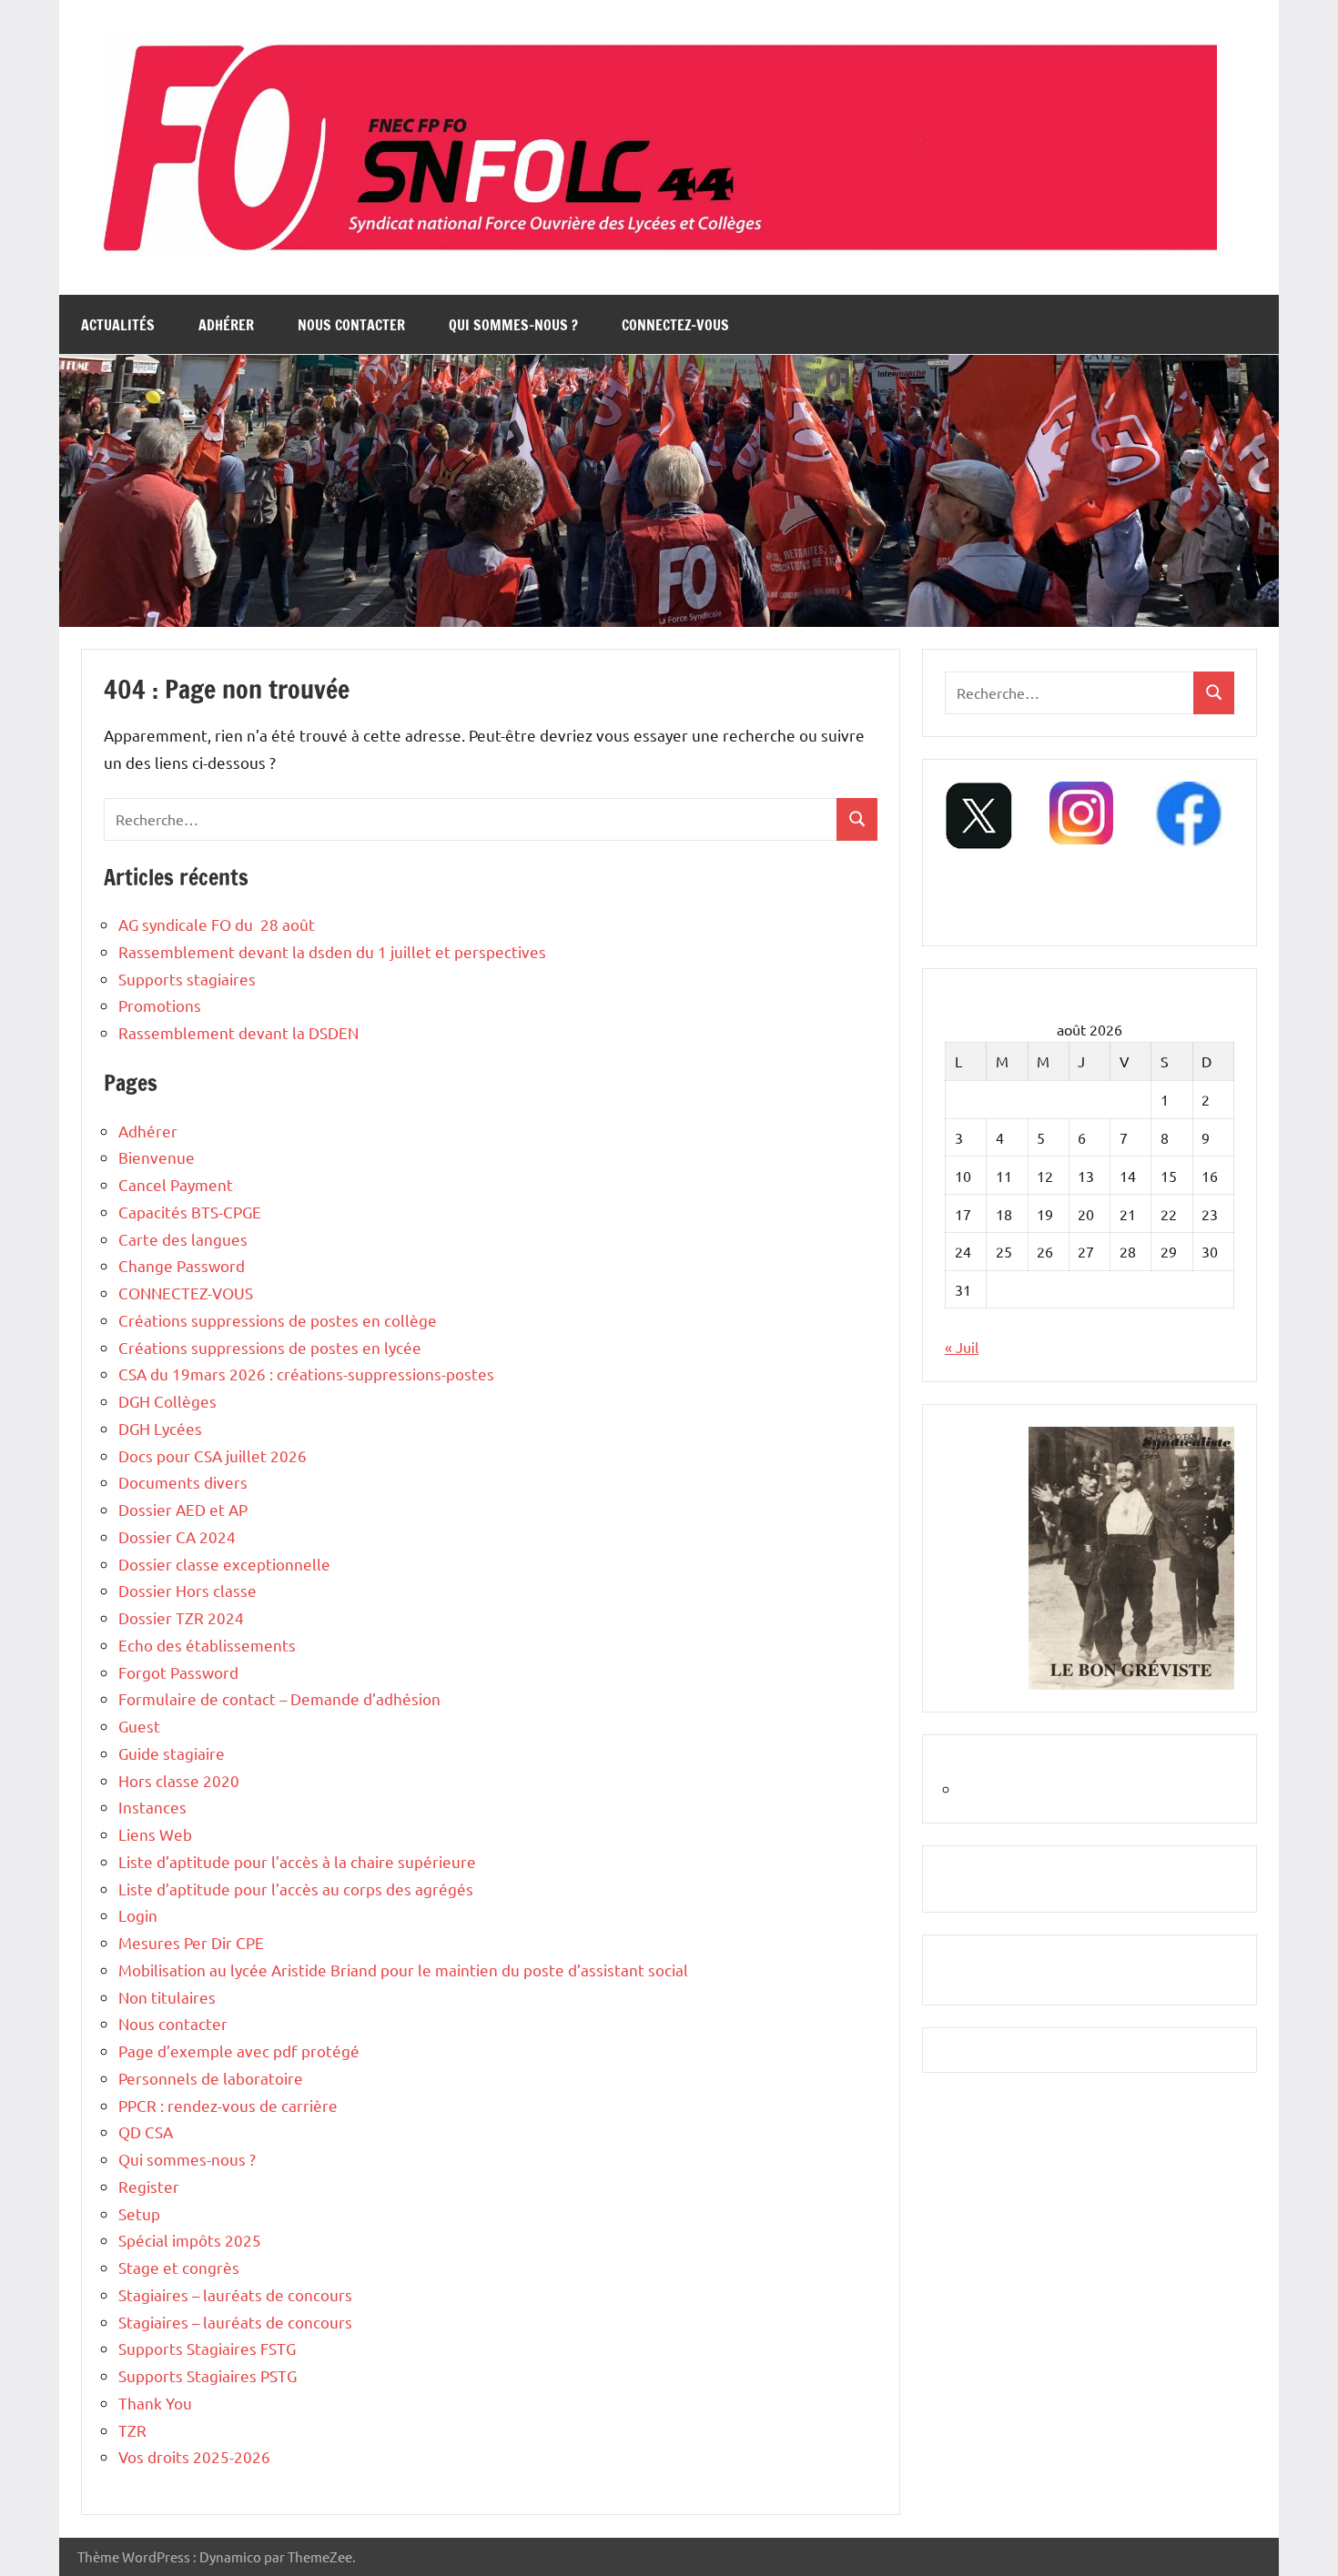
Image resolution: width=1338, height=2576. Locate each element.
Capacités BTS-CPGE (190, 1212)
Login (138, 1915)
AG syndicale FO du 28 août (217, 924)
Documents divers (183, 1482)
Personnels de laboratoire (211, 2078)
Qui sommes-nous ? (513, 325)
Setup (139, 2213)
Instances (152, 1807)
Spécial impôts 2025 (190, 2240)
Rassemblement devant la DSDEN (238, 1032)
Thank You (155, 2403)
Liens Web (155, 1834)
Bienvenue (157, 1157)
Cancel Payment (176, 1184)
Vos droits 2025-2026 (194, 2456)
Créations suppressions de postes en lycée (270, 1347)
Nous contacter (351, 325)
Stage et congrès (179, 2267)
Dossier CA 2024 (177, 1536)
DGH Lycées (160, 1428)
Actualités (118, 325)
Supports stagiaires (187, 979)
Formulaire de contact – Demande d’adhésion (279, 1698)
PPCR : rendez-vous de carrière (228, 2105)
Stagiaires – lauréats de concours (235, 2294)
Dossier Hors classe (188, 1590)
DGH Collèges (167, 1401)
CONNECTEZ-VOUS (675, 325)
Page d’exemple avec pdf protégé (239, 2051)
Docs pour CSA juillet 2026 (213, 1455)
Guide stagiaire (172, 1753)
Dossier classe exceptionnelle (224, 1564)
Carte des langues (183, 1239)
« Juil (962, 1347)
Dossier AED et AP (183, 1509)
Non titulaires (167, 1997)
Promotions (160, 1005)
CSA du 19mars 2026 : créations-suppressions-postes (306, 1374)
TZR (132, 2430)
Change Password (182, 1265)
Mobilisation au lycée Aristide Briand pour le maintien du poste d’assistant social (403, 1970)
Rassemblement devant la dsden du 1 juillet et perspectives (332, 951)
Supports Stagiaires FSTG (207, 2348)
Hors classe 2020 (179, 1780)
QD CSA (146, 2132)
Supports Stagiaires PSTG (208, 2375)
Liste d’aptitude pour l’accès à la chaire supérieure (297, 1861)
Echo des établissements (207, 1645)
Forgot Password (178, 1672)
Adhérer (226, 325)
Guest (139, 1726)
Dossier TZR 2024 (181, 1617)
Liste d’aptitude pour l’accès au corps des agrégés (296, 1889)
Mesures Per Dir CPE (191, 1942)
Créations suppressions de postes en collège (278, 1320)
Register (149, 2186)
